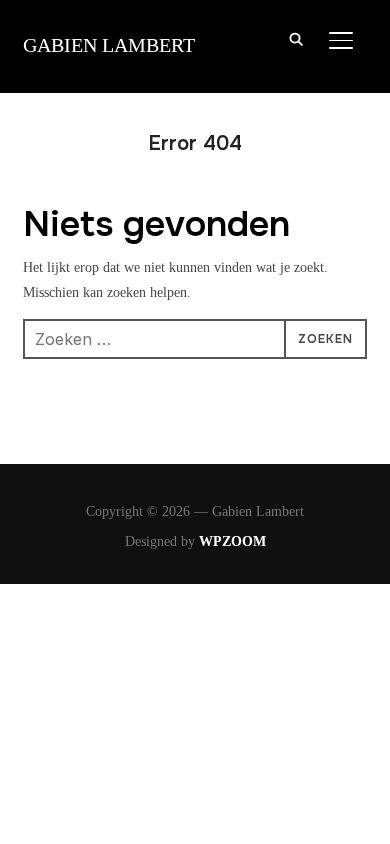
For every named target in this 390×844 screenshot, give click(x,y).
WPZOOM (232, 541)
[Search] (297, 38)
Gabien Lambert (109, 45)
